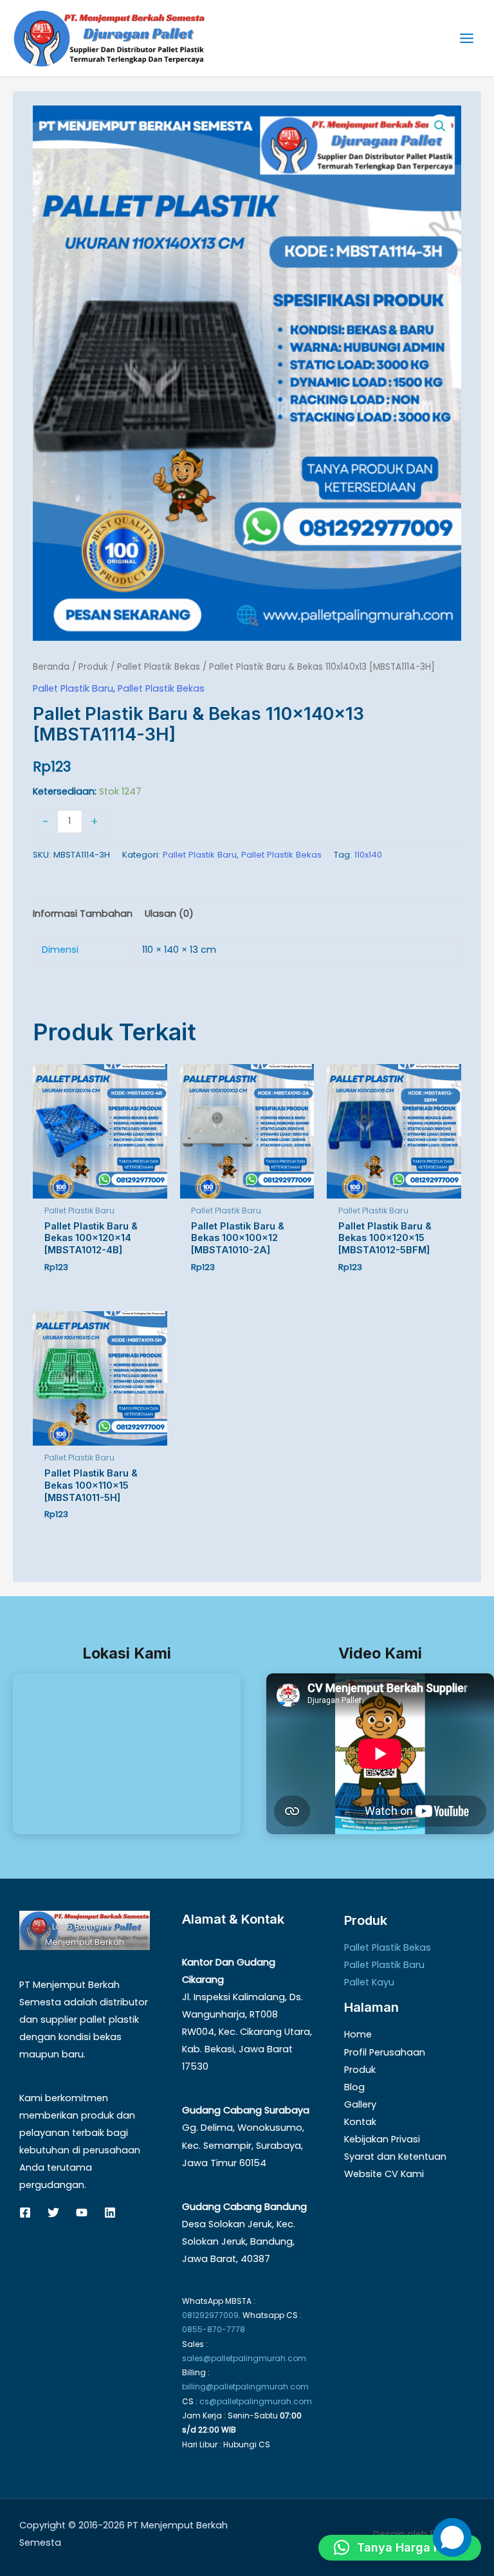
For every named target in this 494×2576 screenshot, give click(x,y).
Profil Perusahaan (385, 2052)
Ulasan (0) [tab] (169, 914)
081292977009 (210, 2315)
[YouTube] (82, 2213)
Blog (354, 2087)
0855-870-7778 (214, 2329)
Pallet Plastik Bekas (159, 667)
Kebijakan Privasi (382, 2139)
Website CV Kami (384, 2174)
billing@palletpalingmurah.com (245, 2387)
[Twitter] (53, 2213)
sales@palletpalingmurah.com (244, 2358)
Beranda (51, 667)
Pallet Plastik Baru (73, 688)
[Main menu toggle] (467, 38)
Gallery (360, 2104)
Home (358, 2034)
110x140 (368, 855)
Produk (93, 667)
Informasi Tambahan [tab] (83, 914)
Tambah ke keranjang (186, 820)
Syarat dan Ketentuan (395, 2157)
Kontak (360, 2122)
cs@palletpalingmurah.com (256, 2401)
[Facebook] (25, 2213)
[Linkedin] (110, 2213)
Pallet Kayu (369, 1982)
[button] (440, 126)
